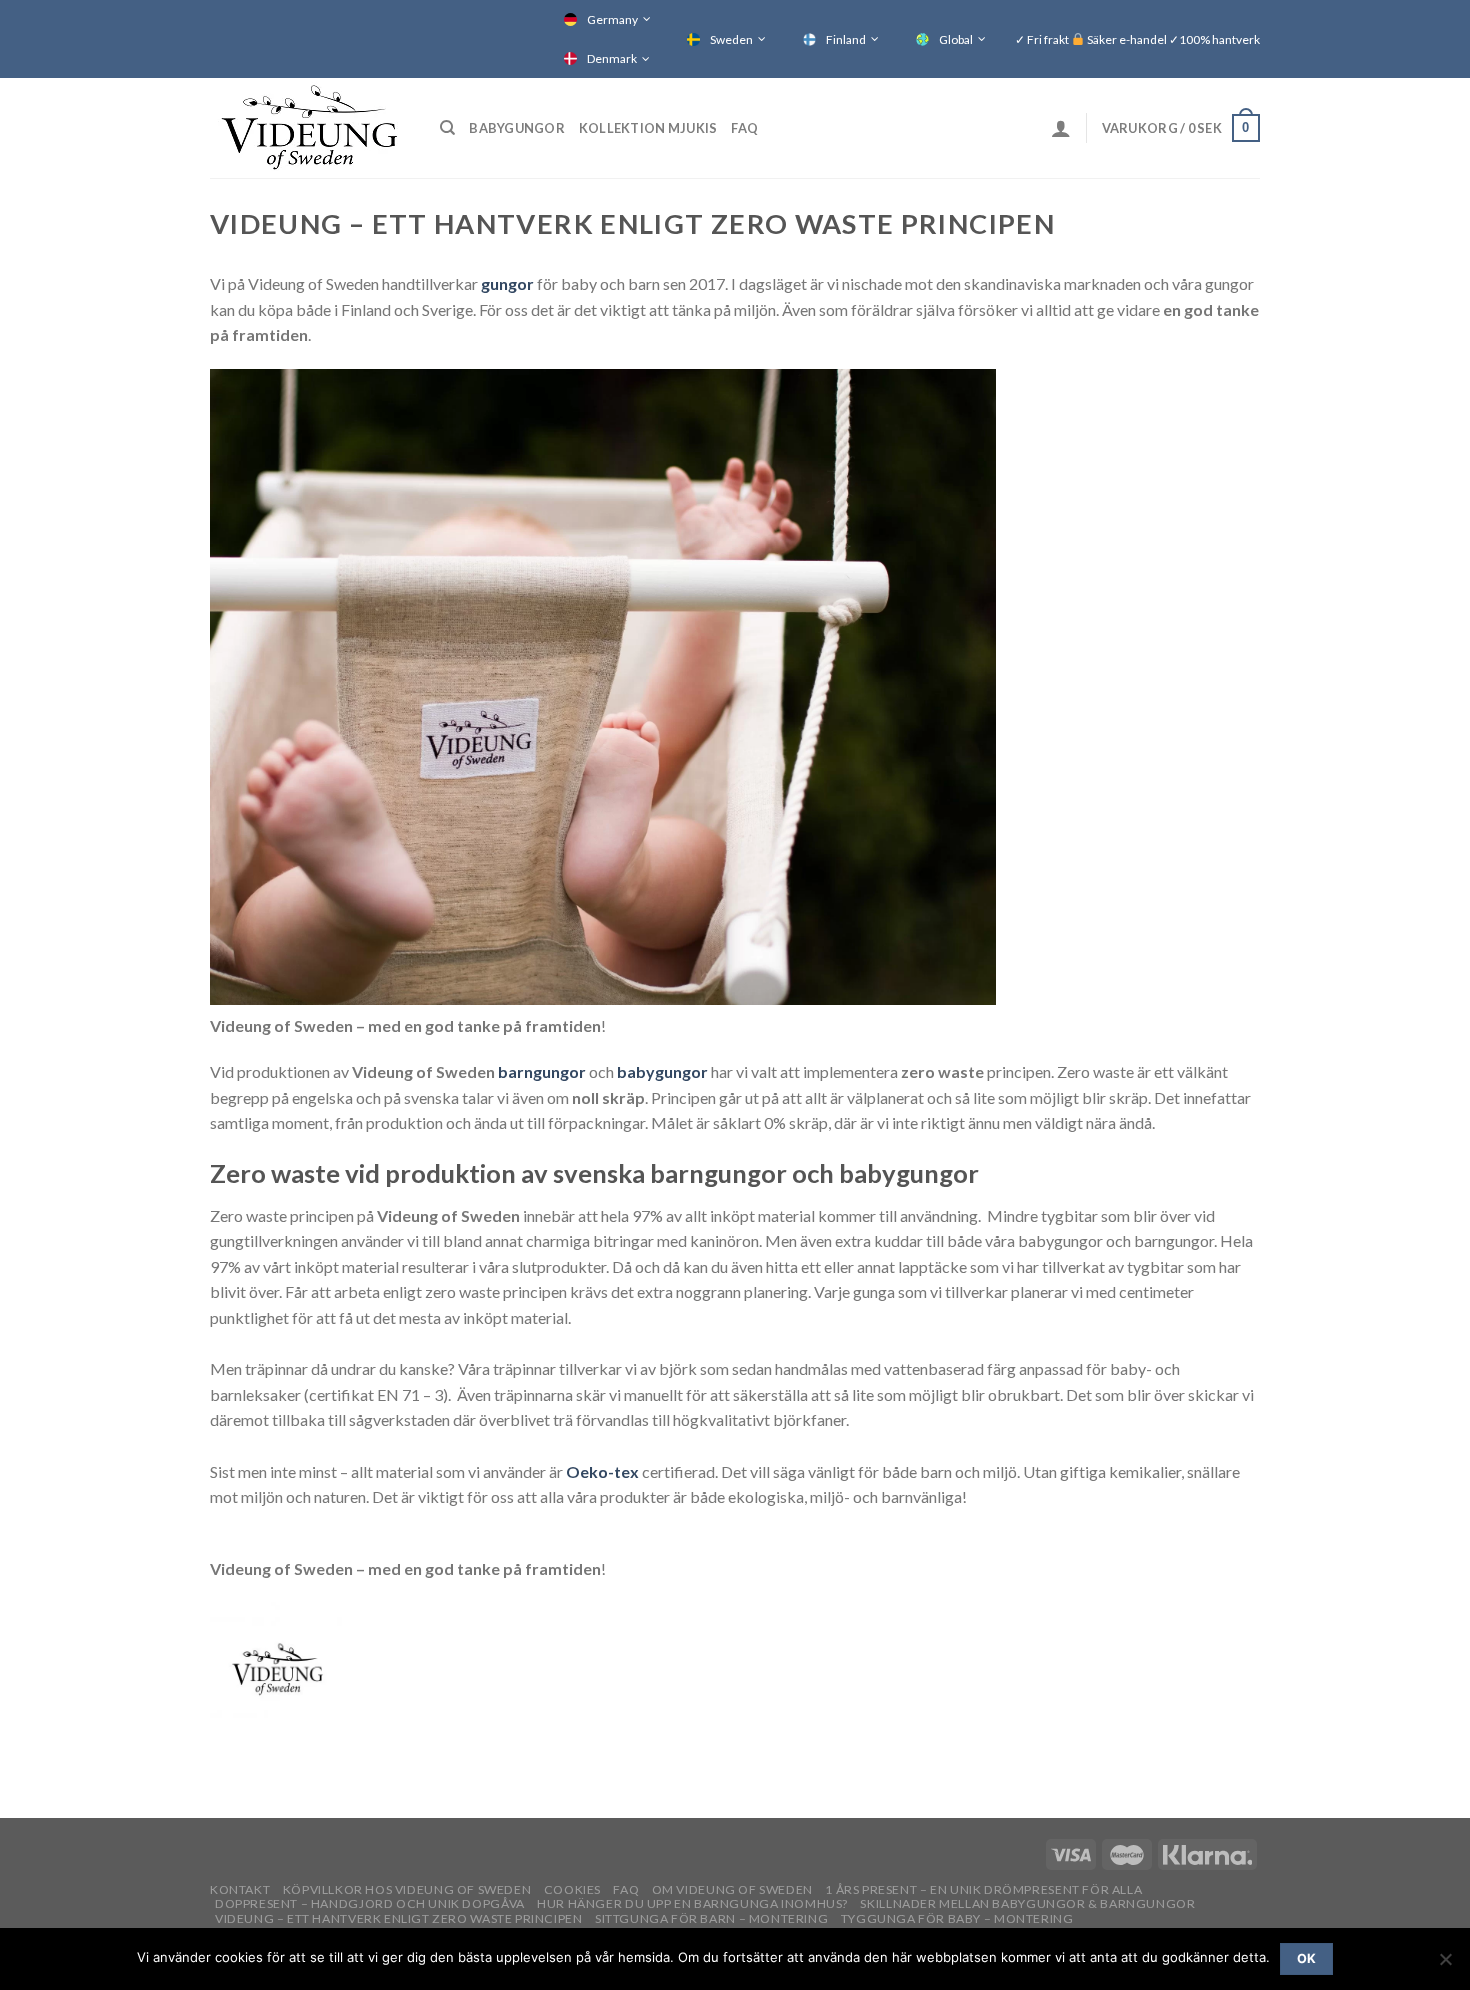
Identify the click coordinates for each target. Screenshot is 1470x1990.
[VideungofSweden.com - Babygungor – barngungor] (310, 128)
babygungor (664, 1071)
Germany (612, 19)
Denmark (612, 58)
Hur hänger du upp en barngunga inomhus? (692, 1903)
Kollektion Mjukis (648, 128)
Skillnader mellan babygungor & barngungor (1027, 1903)
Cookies (572, 1889)
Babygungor (517, 128)
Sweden (731, 39)
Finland (846, 39)
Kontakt (240, 1889)
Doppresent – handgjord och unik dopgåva (370, 1903)
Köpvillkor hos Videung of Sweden (407, 1889)
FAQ (744, 128)
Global (956, 39)
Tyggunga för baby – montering (957, 1918)
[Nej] (1445, 1965)
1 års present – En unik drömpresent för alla (983, 1889)
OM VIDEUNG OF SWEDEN (732, 1889)
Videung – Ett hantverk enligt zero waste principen (399, 1918)
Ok (1307, 1958)
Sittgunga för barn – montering (711, 1918)
